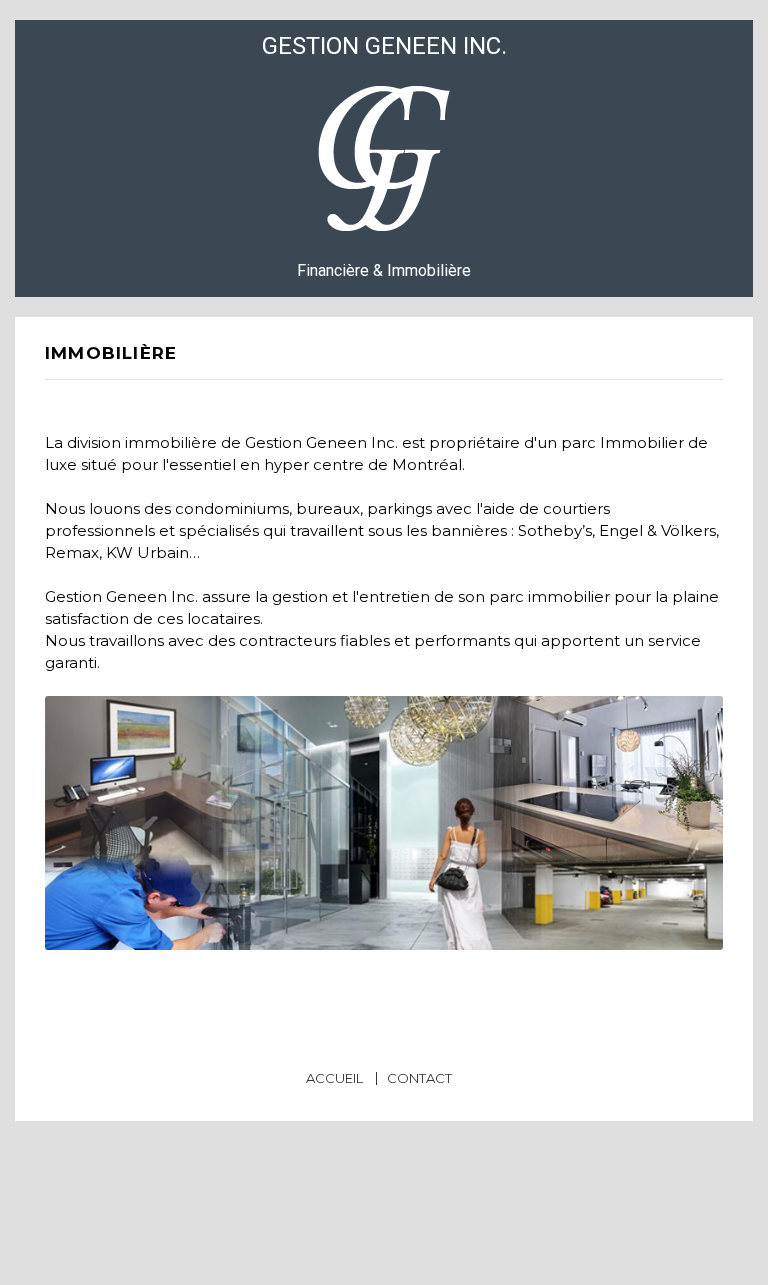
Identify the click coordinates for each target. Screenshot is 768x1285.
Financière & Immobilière (384, 157)
